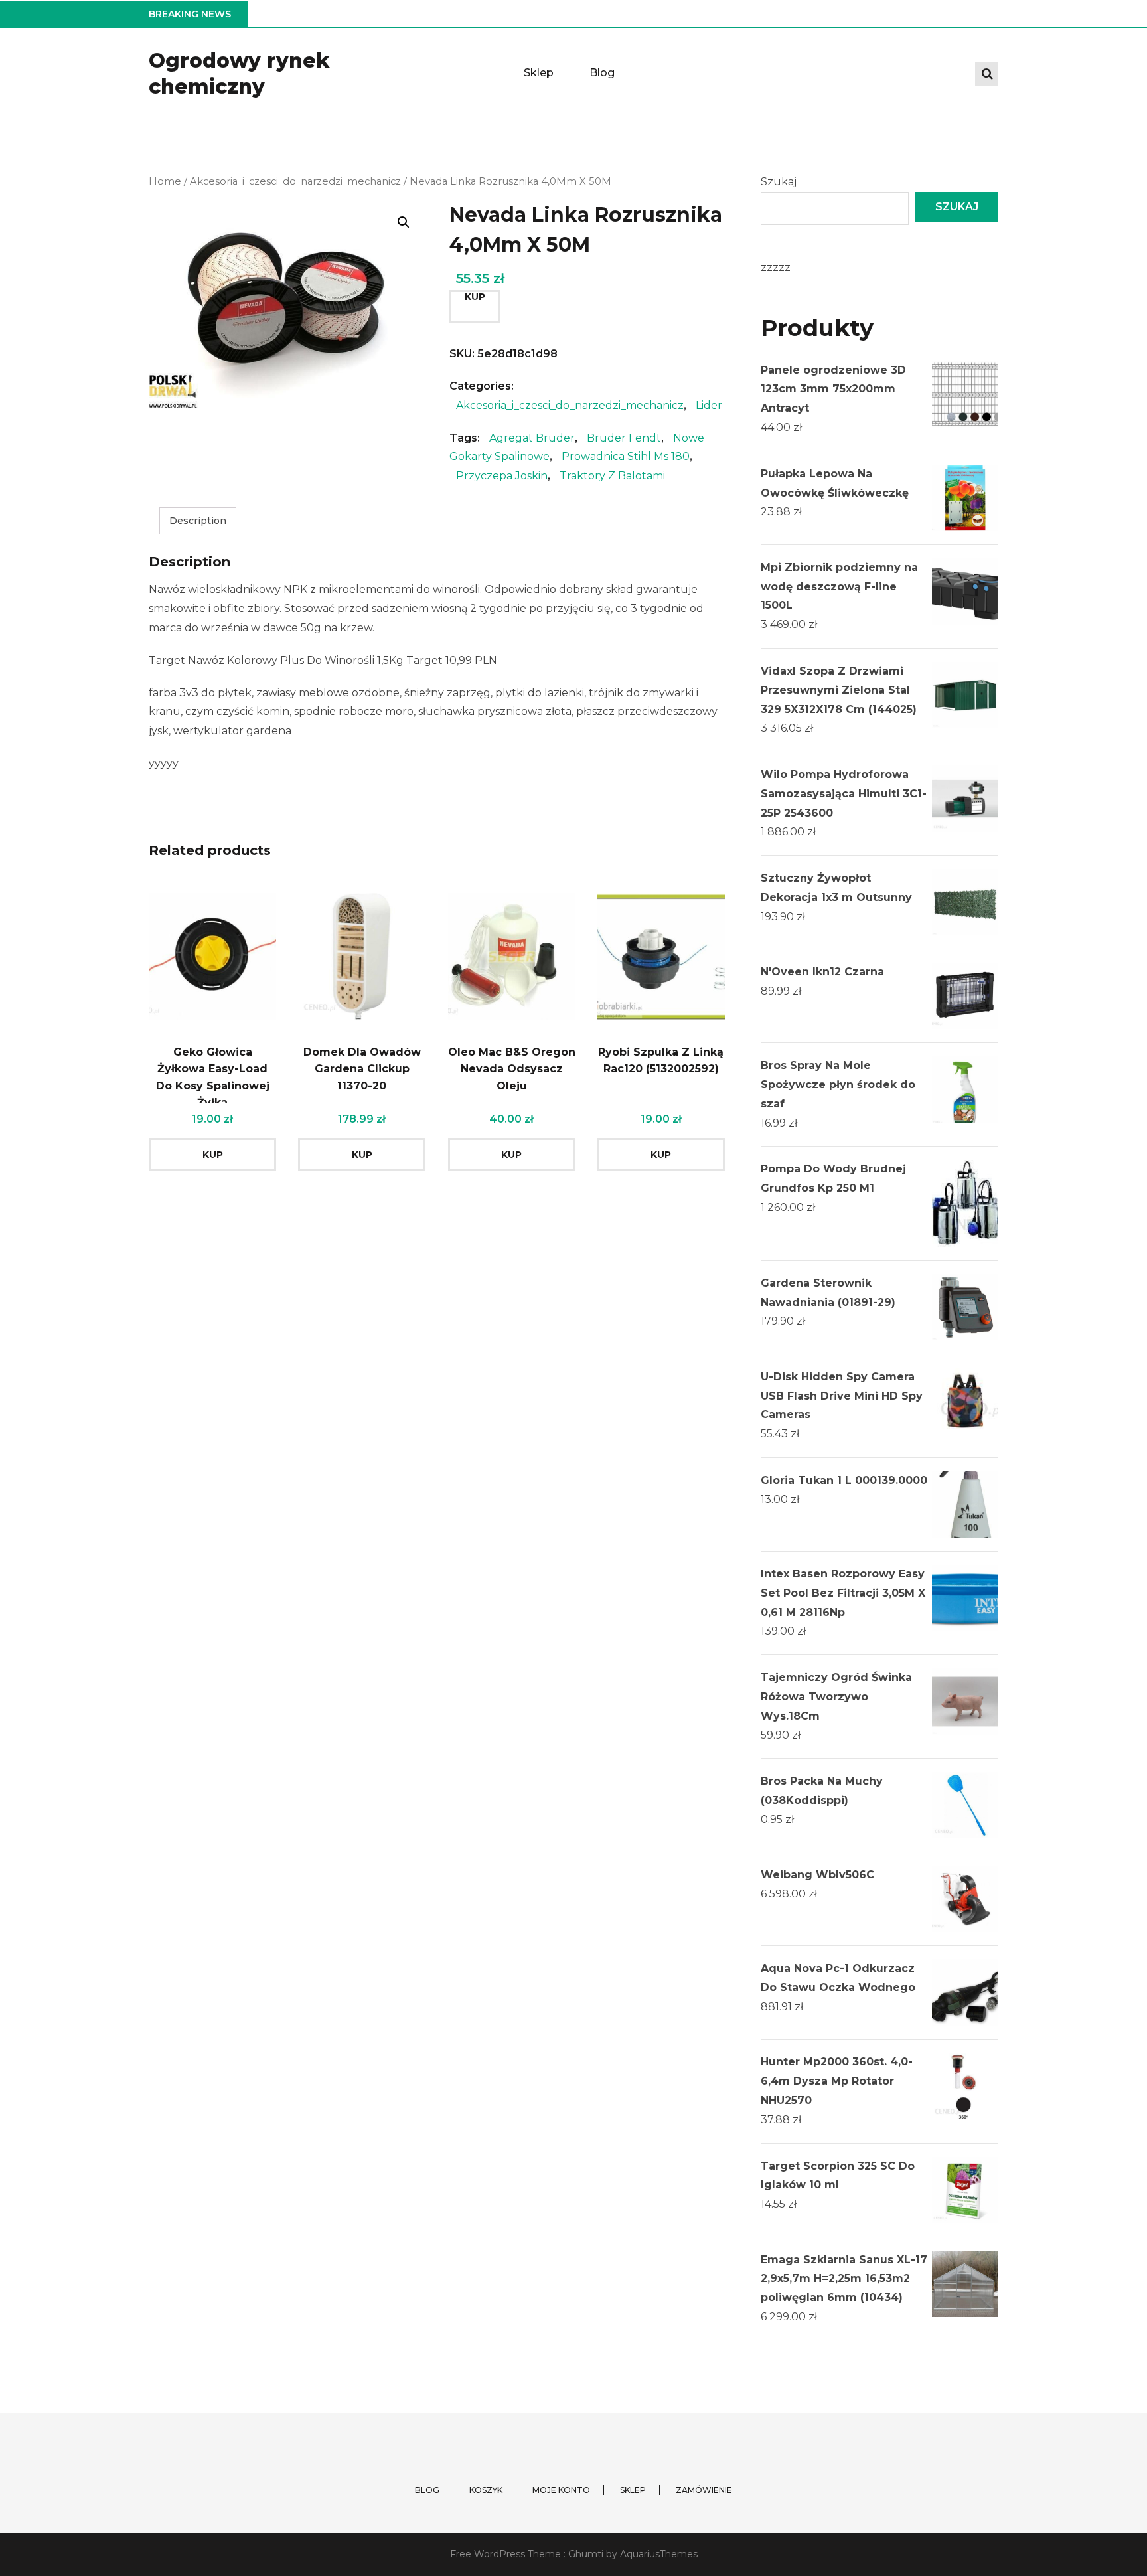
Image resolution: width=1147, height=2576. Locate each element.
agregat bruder (532, 438)
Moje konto (561, 2490)
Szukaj (779, 182)
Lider (709, 405)
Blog (602, 73)
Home (165, 181)
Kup (475, 297)
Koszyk (486, 2490)
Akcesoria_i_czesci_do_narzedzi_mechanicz (295, 181)
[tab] (198, 521)
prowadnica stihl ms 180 (626, 456)
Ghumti (586, 2554)
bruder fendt (624, 438)
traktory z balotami (612, 476)
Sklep (539, 73)
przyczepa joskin (502, 476)
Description (198, 521)
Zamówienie (704, 2490)
